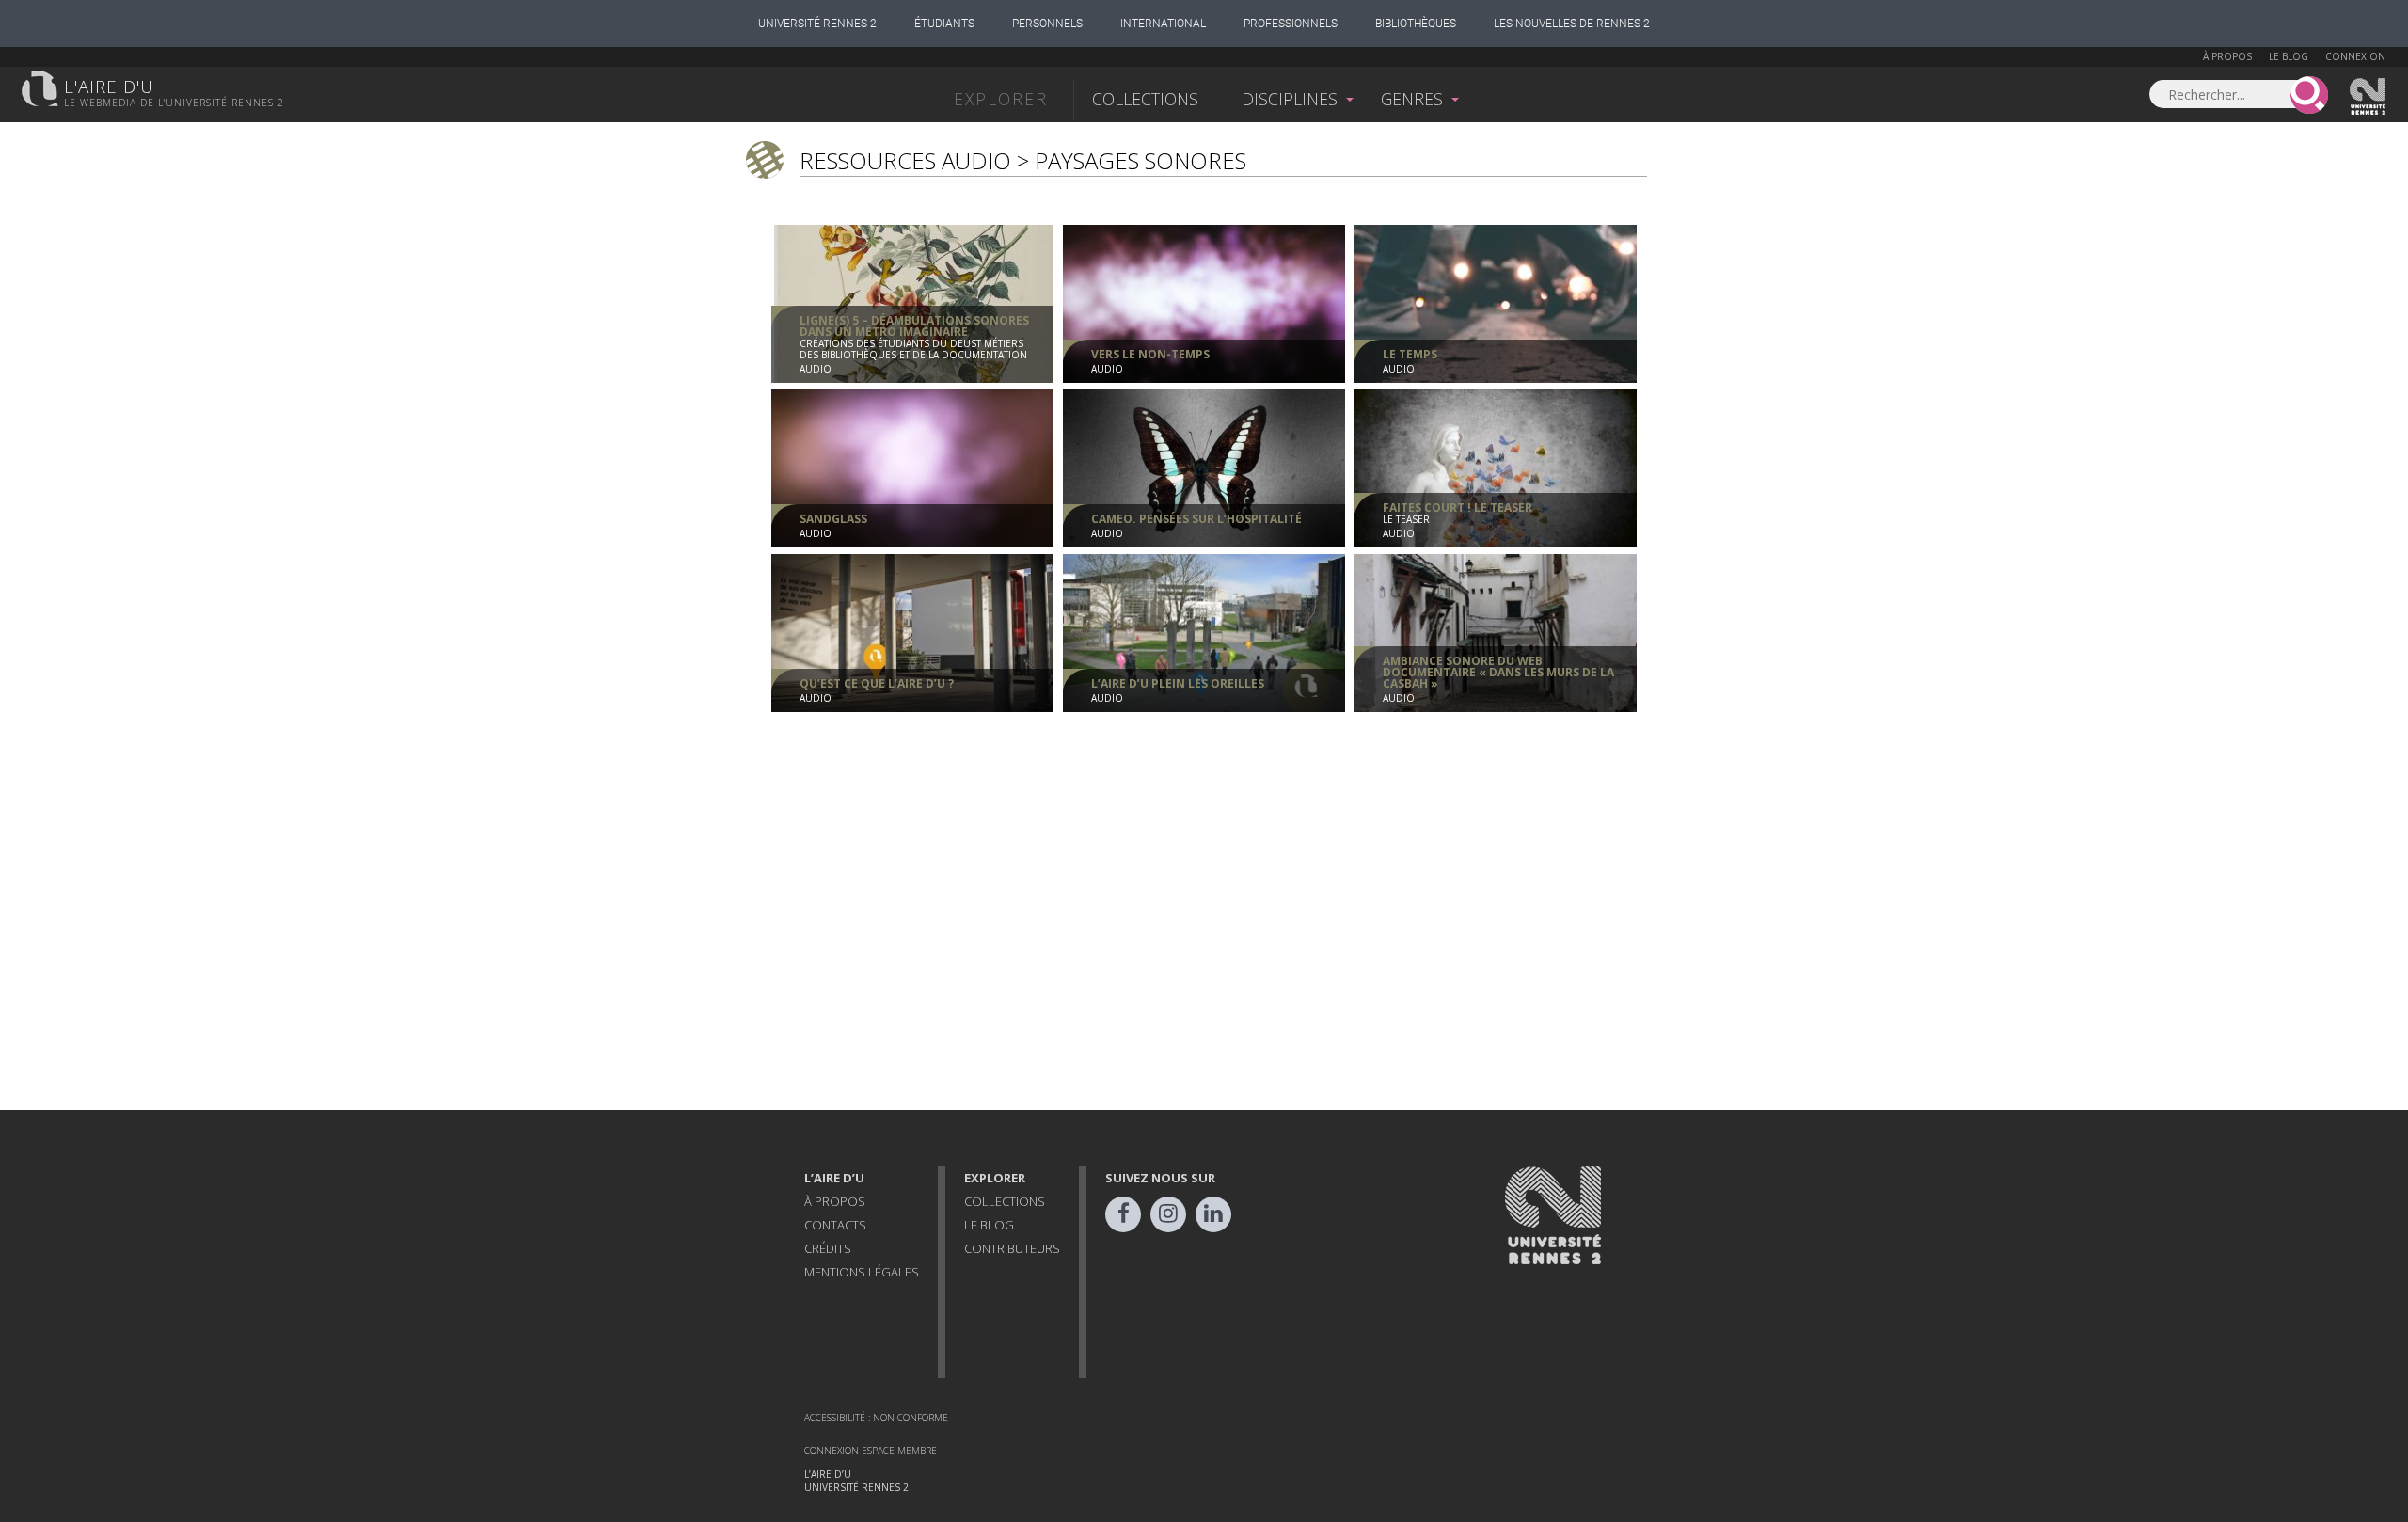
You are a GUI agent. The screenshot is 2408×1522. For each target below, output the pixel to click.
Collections (1145, 99)
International (1163, 24)
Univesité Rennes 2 (2368, 97)
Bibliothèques (1416, 24)
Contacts (835, 1225)
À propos (2227, 56)
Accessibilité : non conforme (876, 1418)
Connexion (2355, 56)
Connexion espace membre (871, 1451)
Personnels (1047, 24)
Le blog (2289, 56)
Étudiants (944, 24)
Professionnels (1291, 24)
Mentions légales (862, 1272)
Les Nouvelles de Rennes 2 (1572, 24)
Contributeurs (1012, 1248)
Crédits (828, 1248)
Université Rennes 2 (817, 24)
